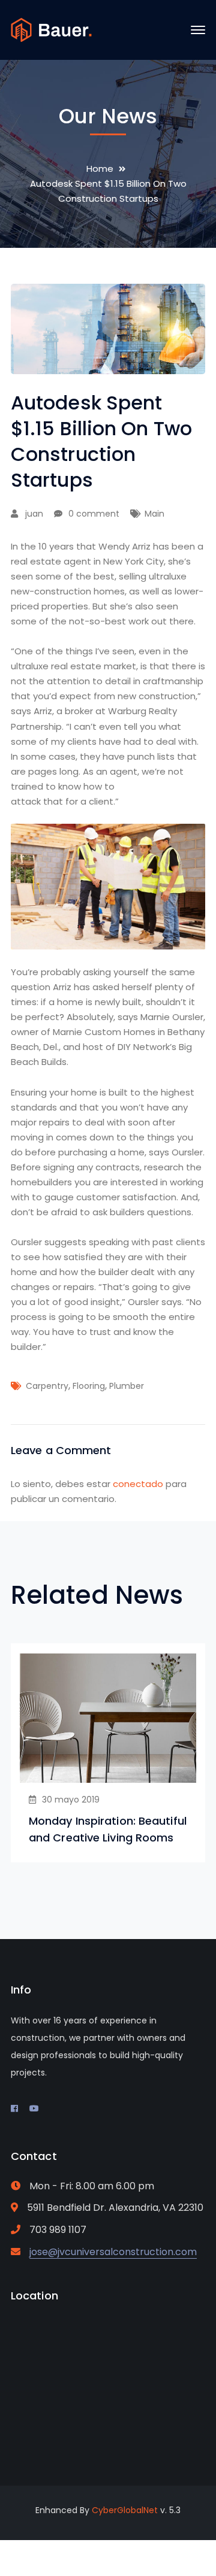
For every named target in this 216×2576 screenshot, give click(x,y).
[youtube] (34, 2108)
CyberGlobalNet (125, 2510)
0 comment (94, 514)
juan (34, 514)
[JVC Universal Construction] (51, 29)
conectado (138, 1484)
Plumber (127, 1386)
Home (100, 169)
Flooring (89, 1386)
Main (154, 514)
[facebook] (14, 2108)
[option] (108, 1753)
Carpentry (47, 1386)
